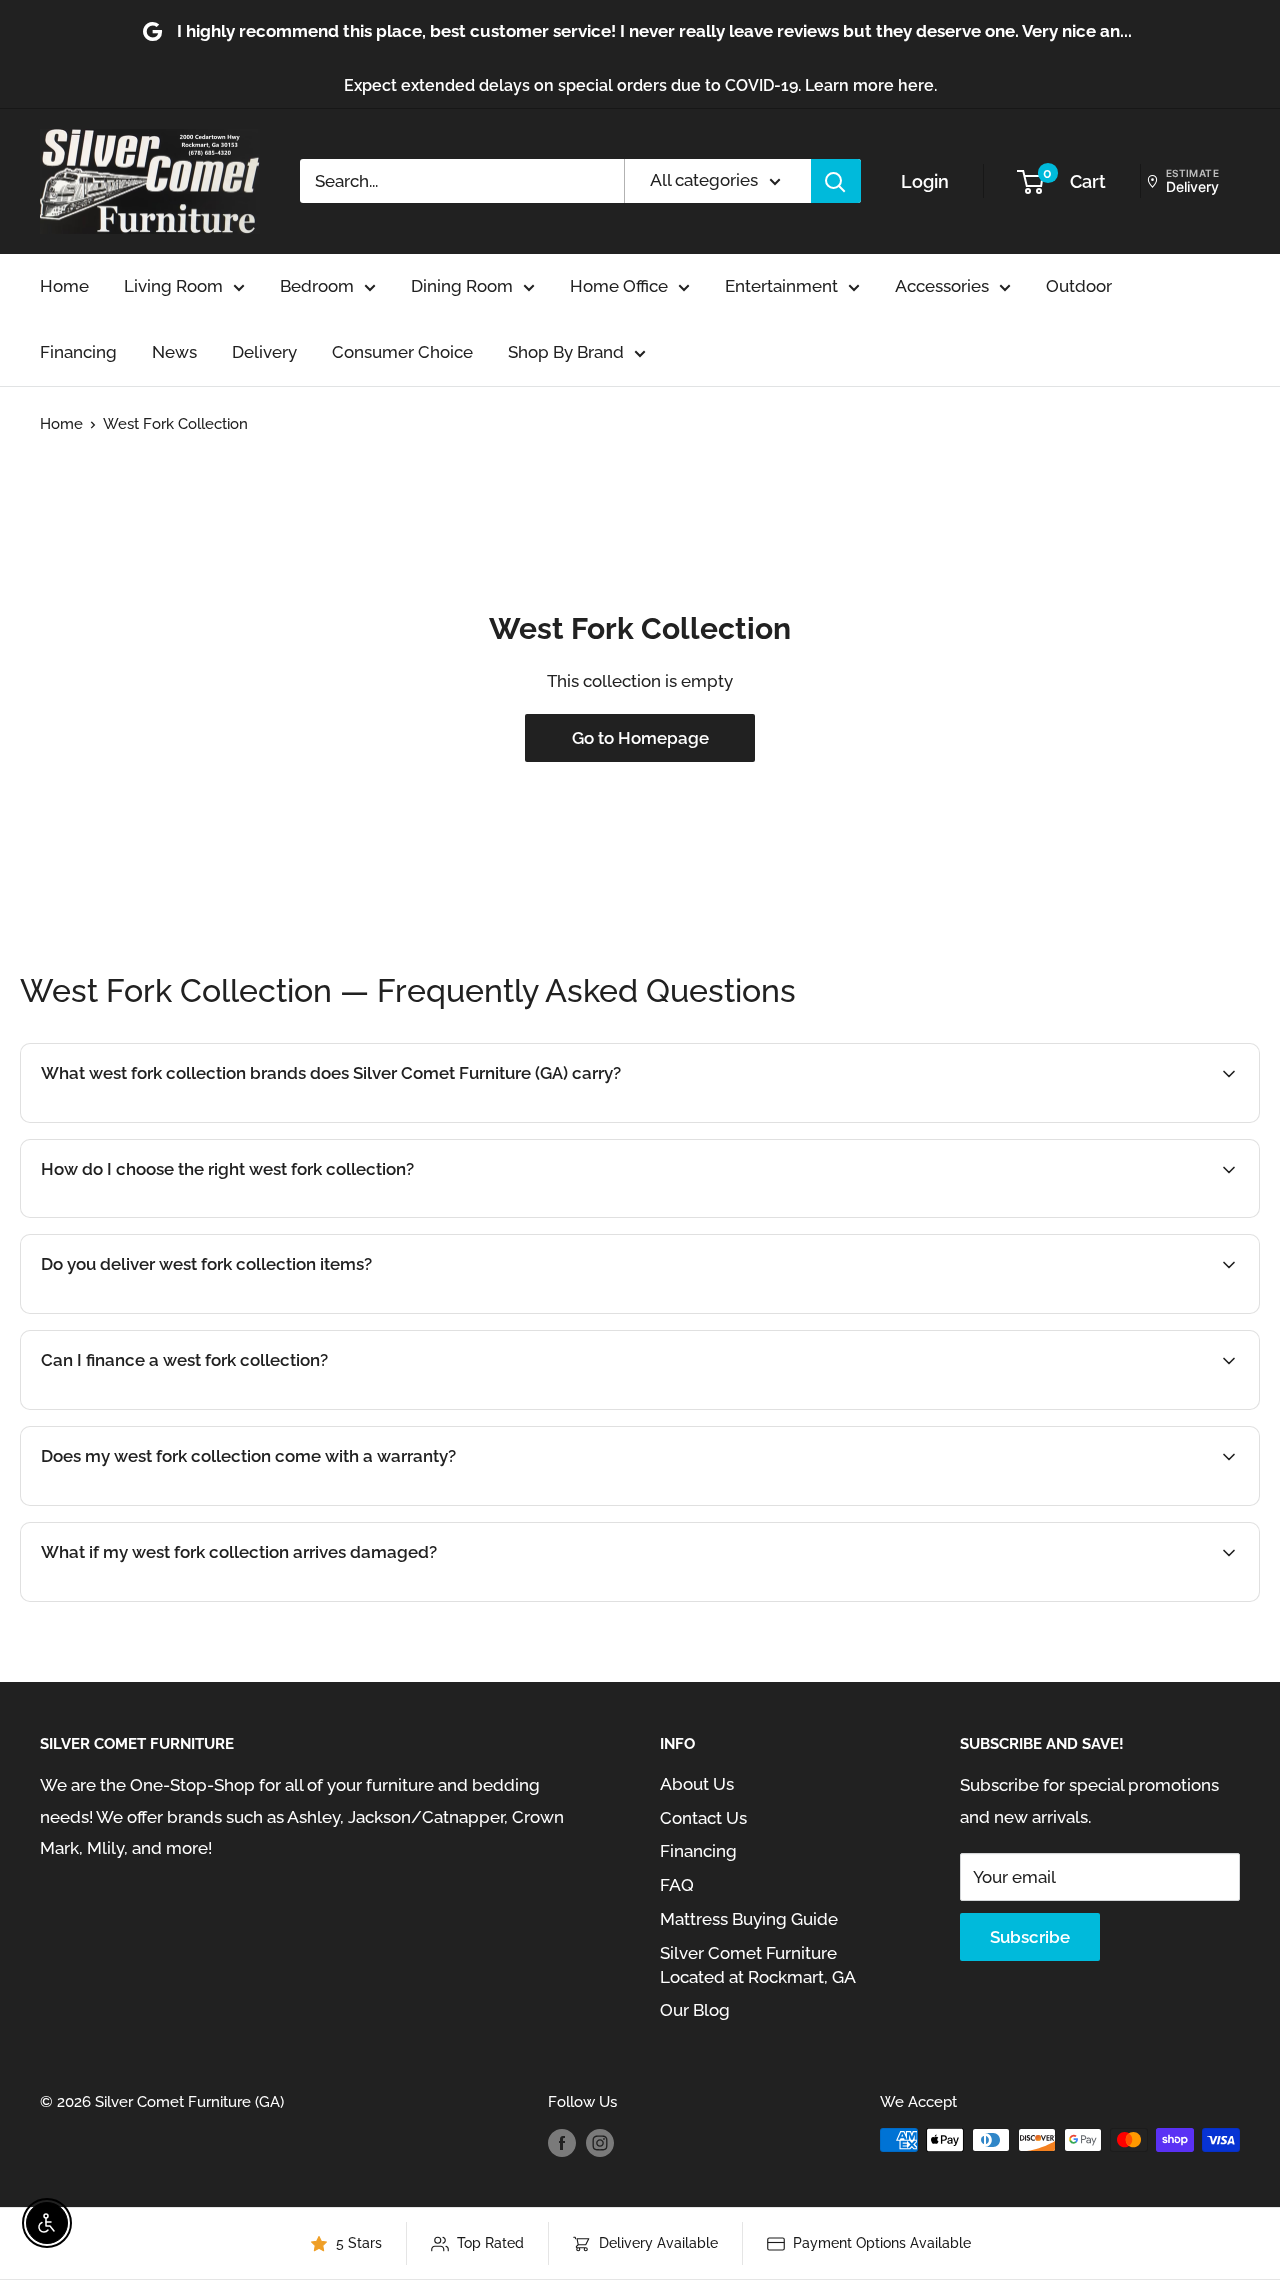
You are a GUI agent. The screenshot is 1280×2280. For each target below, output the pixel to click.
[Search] (836, 181)
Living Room (173, 286)
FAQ (677, 1885)
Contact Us (703, 1818)
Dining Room (462, 286)
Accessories (942, 286)
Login (925, 181)
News (174, 352)
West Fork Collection (175, 424)
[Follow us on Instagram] (600, 2142)
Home (64, 286)
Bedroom (317, 286)
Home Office (619, 286)
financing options (212, 1408)
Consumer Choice (402, 352)
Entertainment (781, 286)
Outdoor (1079, 286)
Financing (78, 352)
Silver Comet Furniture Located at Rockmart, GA (758, 1965)
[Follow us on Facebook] (562, 2142)
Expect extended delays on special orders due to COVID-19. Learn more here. (640, 85)
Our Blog (695, 2010)
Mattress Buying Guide (749, 1919)
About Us (697, 1784)
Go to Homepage (640, 738)
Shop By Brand (566, 352)
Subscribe (1030, 1937)
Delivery (264, 352)
